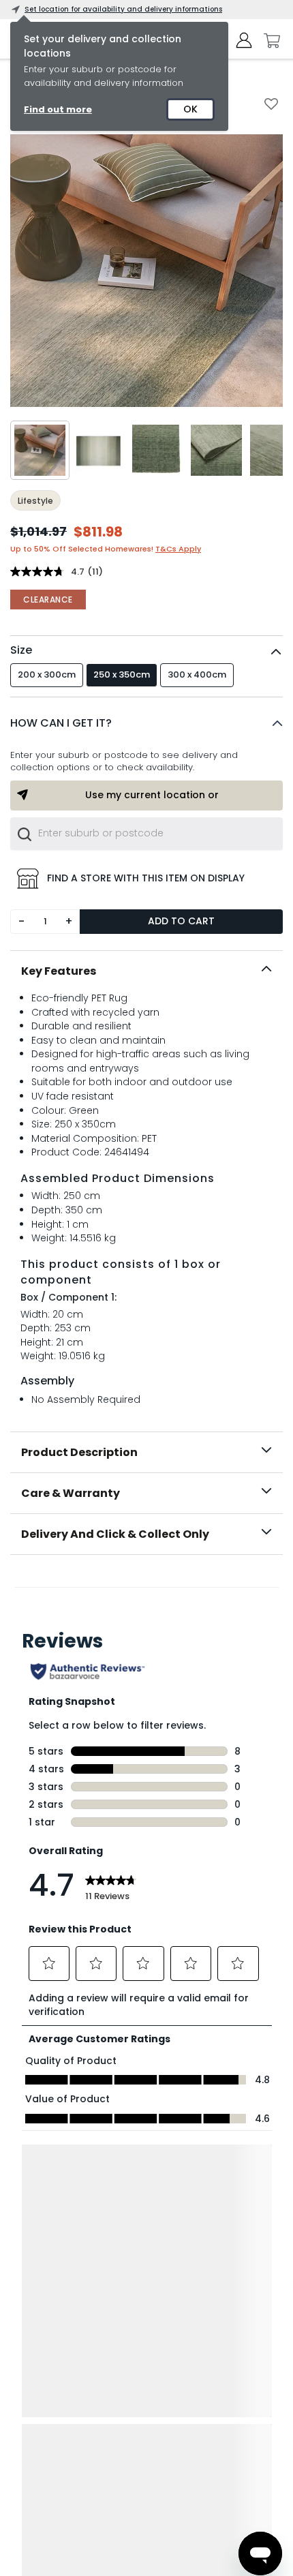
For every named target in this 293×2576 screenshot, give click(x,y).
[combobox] (146, 834)
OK (190, 109)
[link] (147, 1585)
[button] (146, 723)
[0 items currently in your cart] (268, 41)
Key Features (59, 971)
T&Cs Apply (178, 549)
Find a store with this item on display (146, 878)
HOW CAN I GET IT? (61, 723)
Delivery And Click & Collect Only (115, 1534)
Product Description (79, 1452)
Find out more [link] (58, 109)
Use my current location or (152, 795)
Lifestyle (35, 501)
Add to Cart (181, 921)
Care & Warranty (71, 1493)
